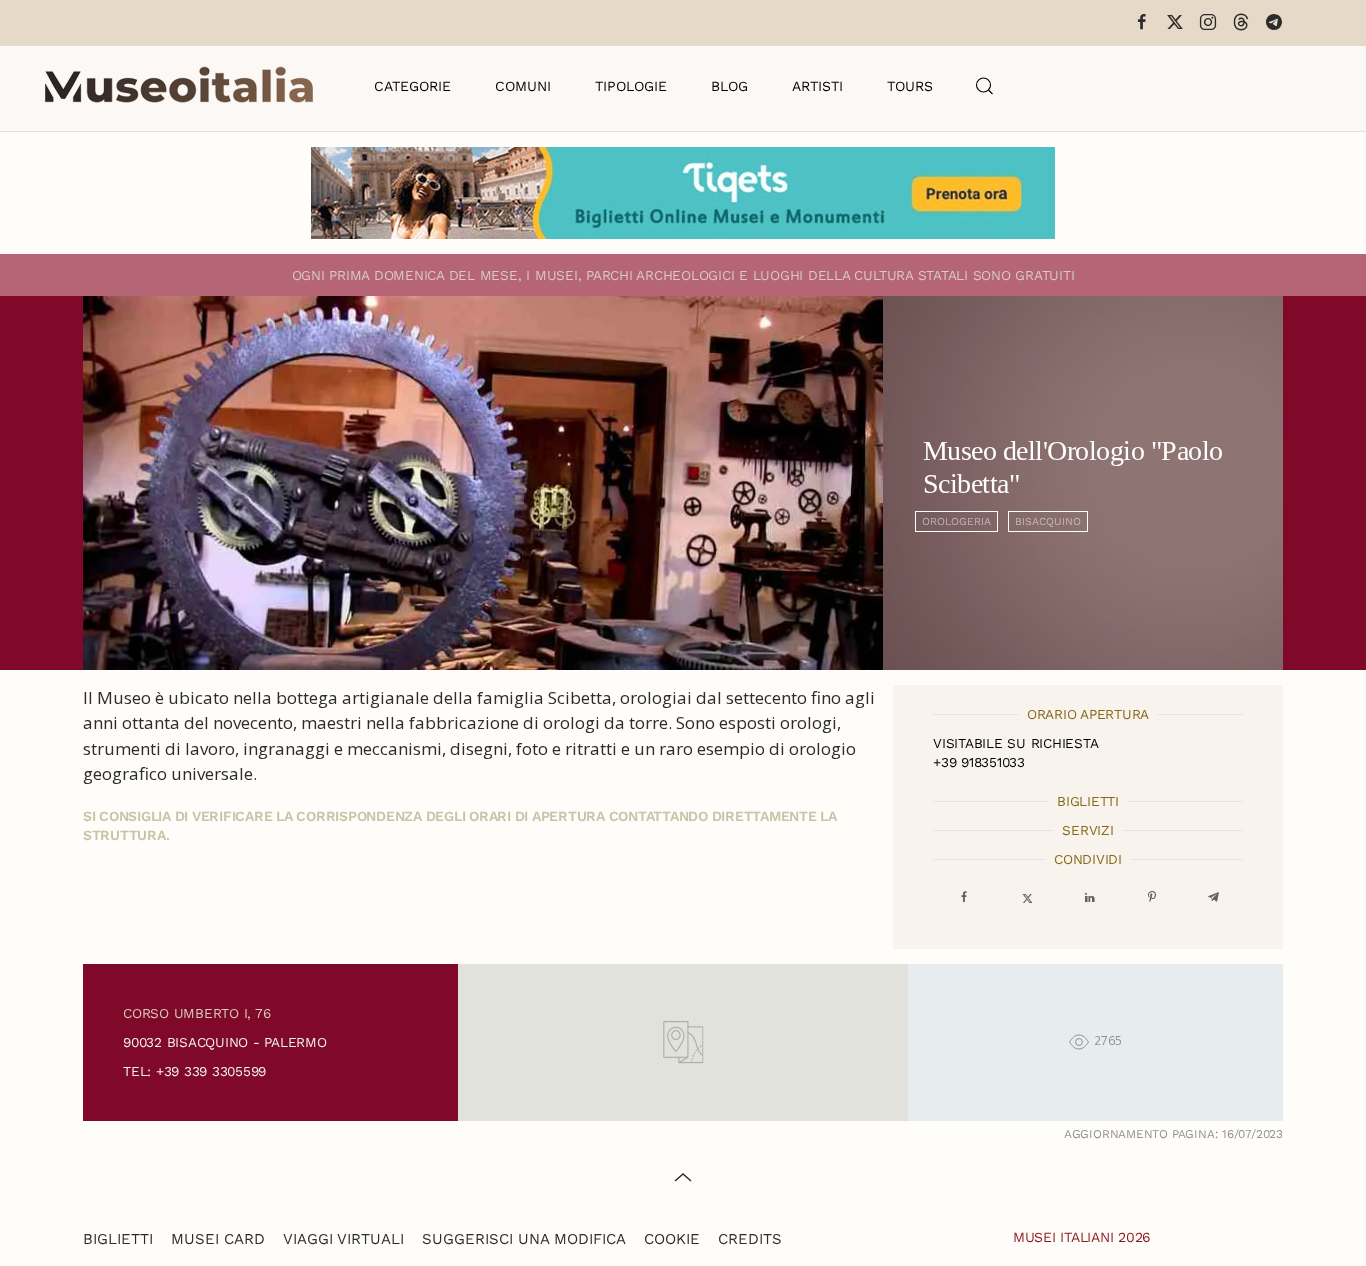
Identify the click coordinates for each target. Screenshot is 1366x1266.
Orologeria (956, 521)
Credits (750, 1239)
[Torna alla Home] (179, 86)
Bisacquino (1048, 521)
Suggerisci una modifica (524, 1239)
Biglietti (118, 1239)
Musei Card (218, 1239)
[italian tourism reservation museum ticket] (683, 193)
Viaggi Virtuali (343, 1239)
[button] (985, 86)
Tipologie (631, 86)
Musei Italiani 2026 (1082, 1237)
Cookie (672, 1239)
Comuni (523, 86)
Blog (729, 86)
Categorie (412, 86)
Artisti (817, 86)
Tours (910, 86)
